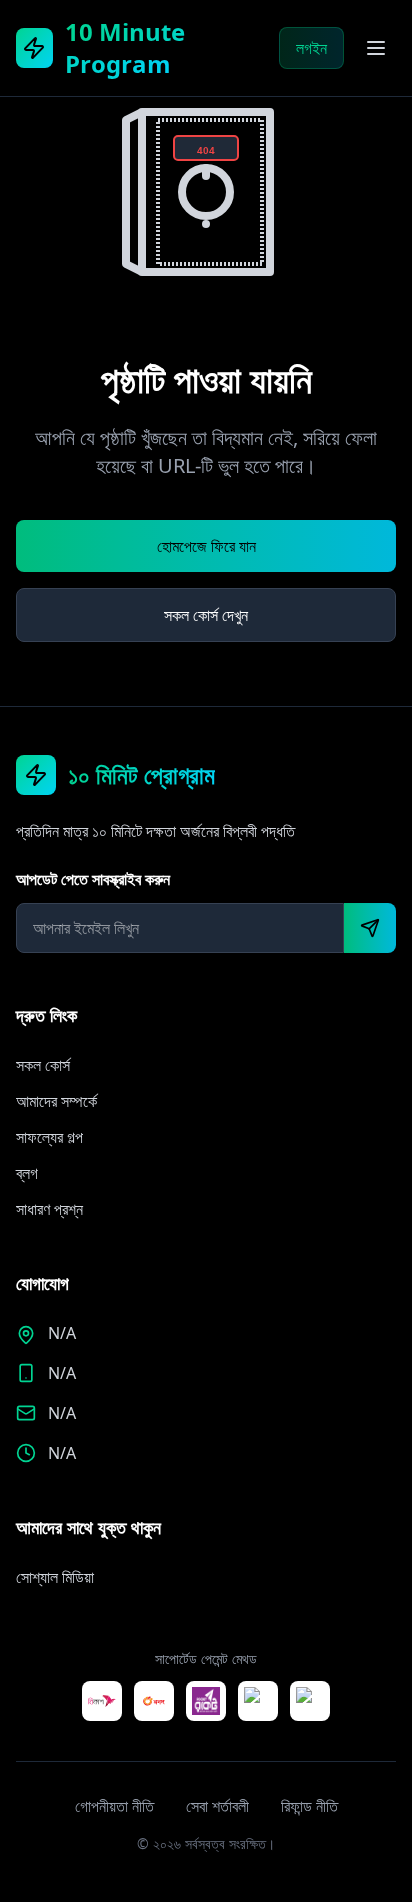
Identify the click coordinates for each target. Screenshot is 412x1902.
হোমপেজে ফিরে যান (206, 546)
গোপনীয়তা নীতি (114, 1806)
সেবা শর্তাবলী (217, 1806)
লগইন (311, 48)
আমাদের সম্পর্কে (56, 1101)
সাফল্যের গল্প (49, 1137)
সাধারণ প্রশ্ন (49, 1209)
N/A (62, 1373)
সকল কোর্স (43, 1065)
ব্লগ (27, 1173)
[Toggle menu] (376, 48)
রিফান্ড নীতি (309, 1806)
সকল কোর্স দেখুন (206, 615)
